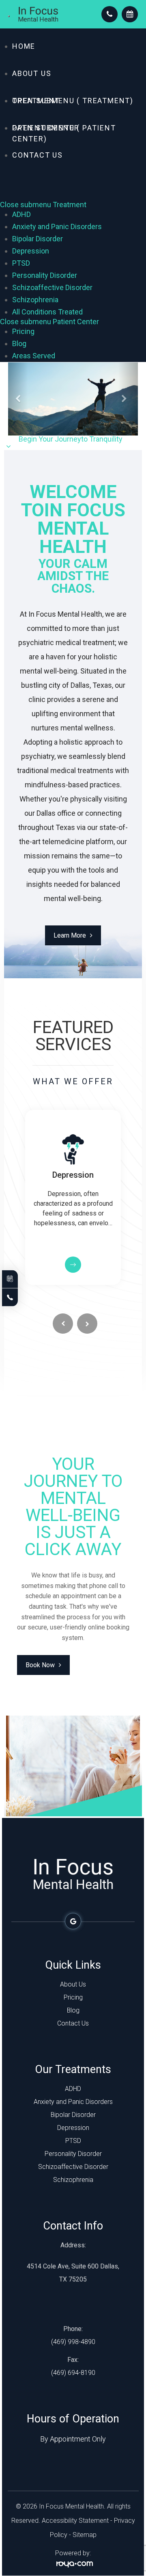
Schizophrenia (35, 300)
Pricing (23, 331)
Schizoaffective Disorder (52, 287)
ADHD (21, 214)
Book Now (40, 1665)
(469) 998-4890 (73, 2342)
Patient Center (46, 128)
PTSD (21, 263)
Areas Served (34, 356)
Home (24, 46)
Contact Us (38, 155)
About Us (32, 73)
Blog (19, 343)
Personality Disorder (45, 275)
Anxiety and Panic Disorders (57, 226)
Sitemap (85, 2535)
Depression (31, 251)
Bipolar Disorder (38, 239)
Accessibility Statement (75, 2521)
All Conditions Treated (47, 312)
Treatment (36, 101)
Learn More (70, 935)
